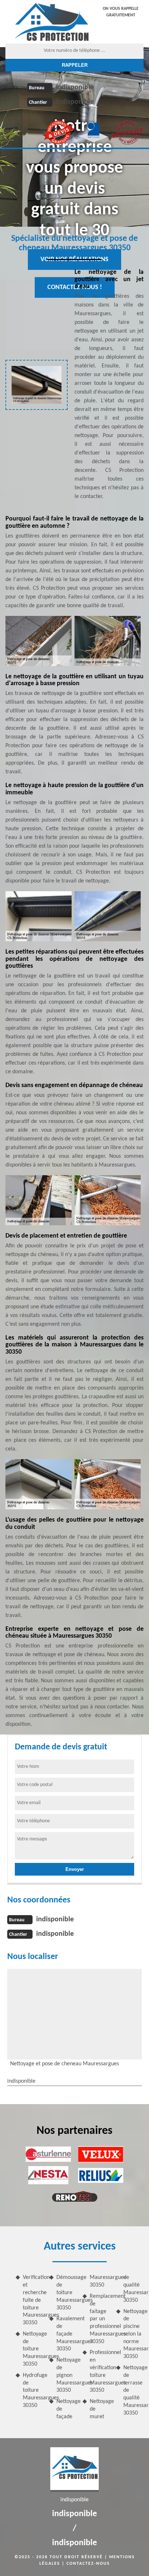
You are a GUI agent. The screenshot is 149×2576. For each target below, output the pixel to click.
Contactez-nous (88, 2564)
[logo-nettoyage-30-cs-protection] (52, 22)
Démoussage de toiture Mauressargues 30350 (67, 2293)
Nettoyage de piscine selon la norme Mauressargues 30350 (134, 2334)
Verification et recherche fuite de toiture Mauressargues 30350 (33, 2300)
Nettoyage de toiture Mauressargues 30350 (33, 2349)
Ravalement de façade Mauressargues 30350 (67, 2334)
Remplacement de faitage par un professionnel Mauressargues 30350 (100, 2319)
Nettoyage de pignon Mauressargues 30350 (67, 2375)
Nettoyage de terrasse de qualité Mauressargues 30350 (134, 2390)
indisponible (75, 87)
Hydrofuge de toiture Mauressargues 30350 (33, 2390)
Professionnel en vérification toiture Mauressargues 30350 (100, 2371)
